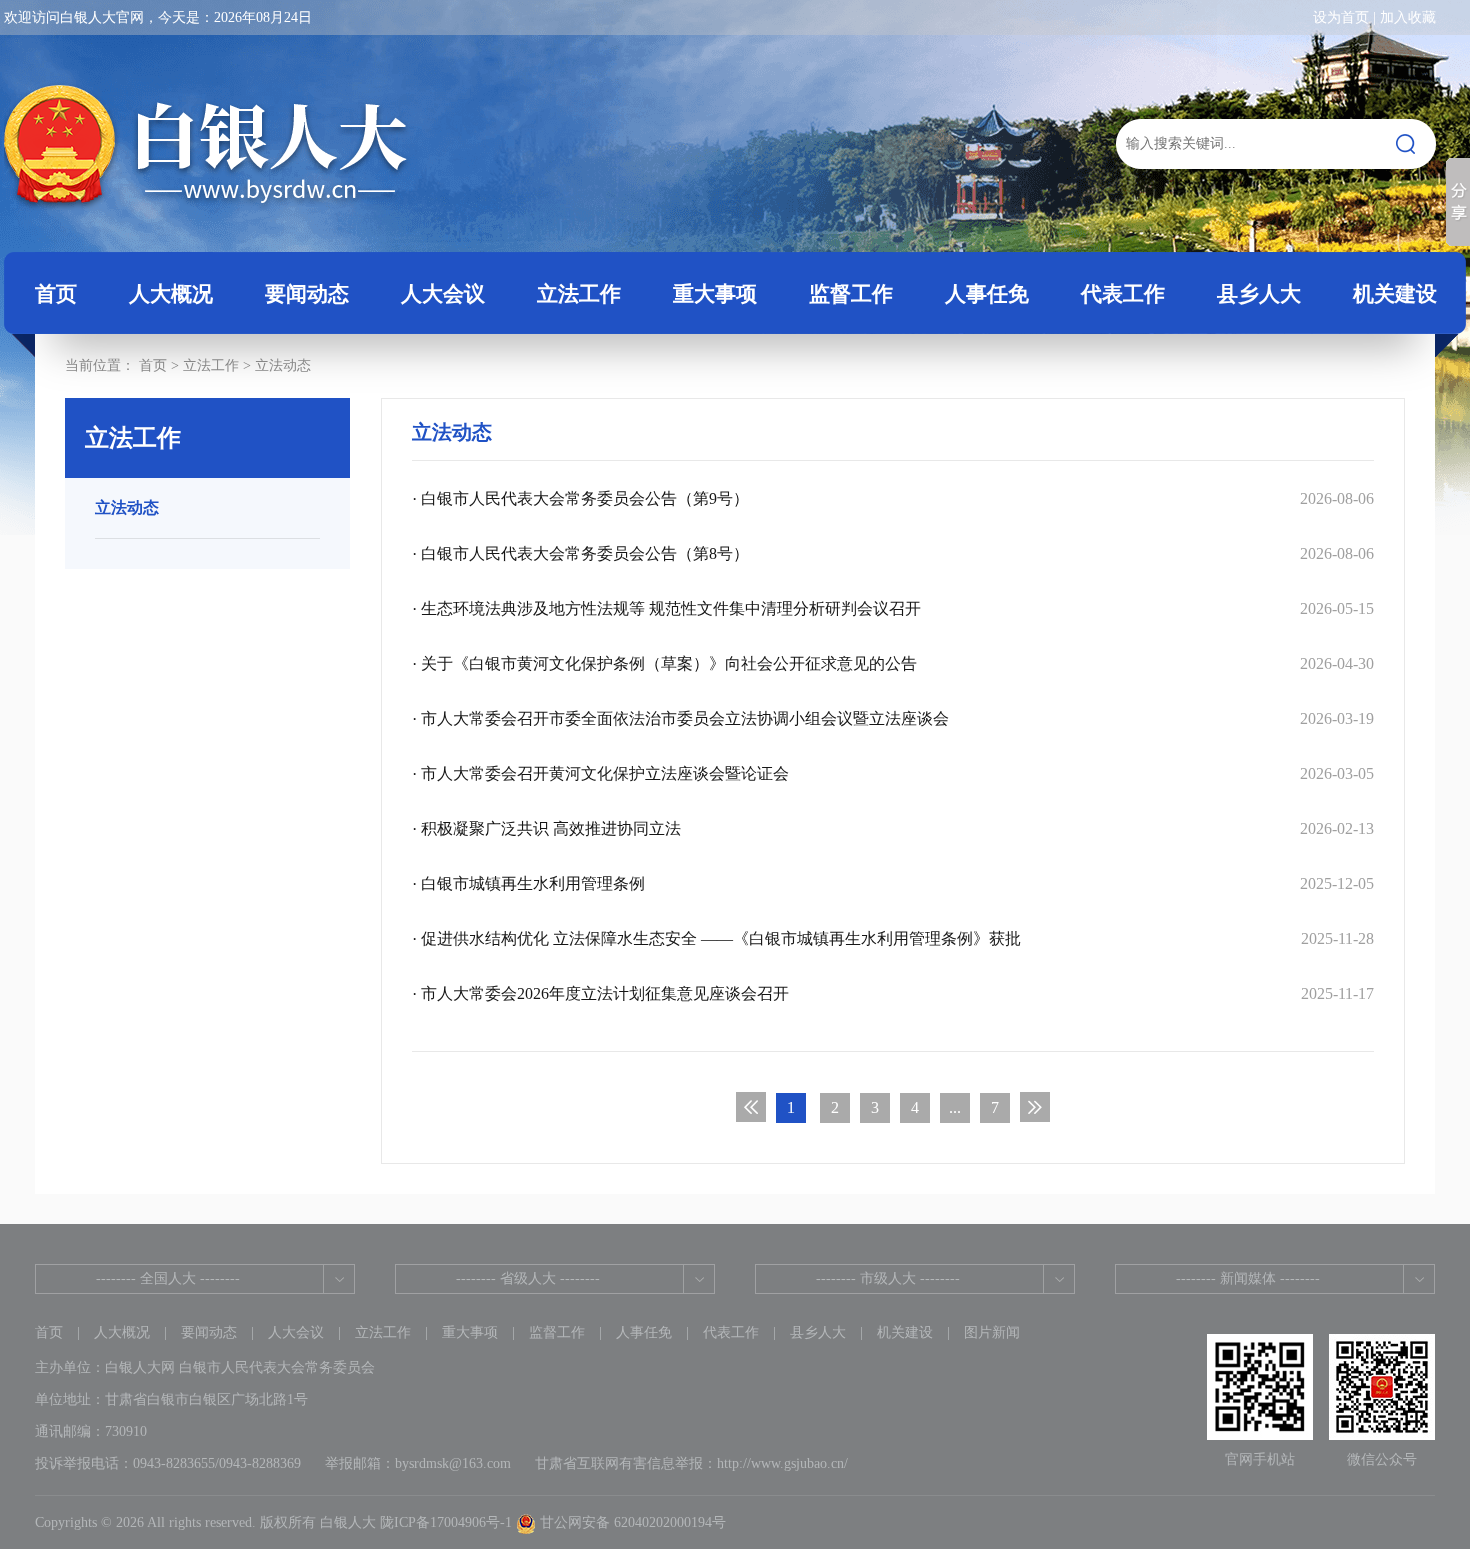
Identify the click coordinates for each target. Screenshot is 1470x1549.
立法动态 (283, 365)
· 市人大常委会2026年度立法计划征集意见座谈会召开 (893, 993)
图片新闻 (992, 1332)
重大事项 (470, 1332)
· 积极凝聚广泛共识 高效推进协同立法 (893, 828)
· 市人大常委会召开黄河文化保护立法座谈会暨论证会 (893, 773)
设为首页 (1341, 17)
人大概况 (122, 1332)
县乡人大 (818, 1332)
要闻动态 (209, 1332)
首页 (56, 294)
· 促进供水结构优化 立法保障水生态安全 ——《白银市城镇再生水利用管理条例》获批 (893, 938)
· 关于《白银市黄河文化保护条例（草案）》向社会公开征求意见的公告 (893, 663)
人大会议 (296, 1332)
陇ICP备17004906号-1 (446, 1522)
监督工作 (557, 1332)
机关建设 (905, 1332)
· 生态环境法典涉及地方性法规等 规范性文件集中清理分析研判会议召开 (893, 608)
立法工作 (383, 1332)
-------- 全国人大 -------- (168, 1278)
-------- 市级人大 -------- (888, 1278)
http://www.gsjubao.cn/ (782, 1463)
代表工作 (731, 1332)
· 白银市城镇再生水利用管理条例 (893, 883)
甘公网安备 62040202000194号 (631, 1522)
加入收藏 (1408, 17)
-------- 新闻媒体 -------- (1248, 1278)
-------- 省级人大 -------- (528, 1278)
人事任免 (644, 1332)
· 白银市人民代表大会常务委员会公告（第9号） (893, 498)
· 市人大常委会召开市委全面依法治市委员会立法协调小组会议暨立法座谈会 (893, 718)
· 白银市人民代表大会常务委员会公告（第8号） (893, 553)
